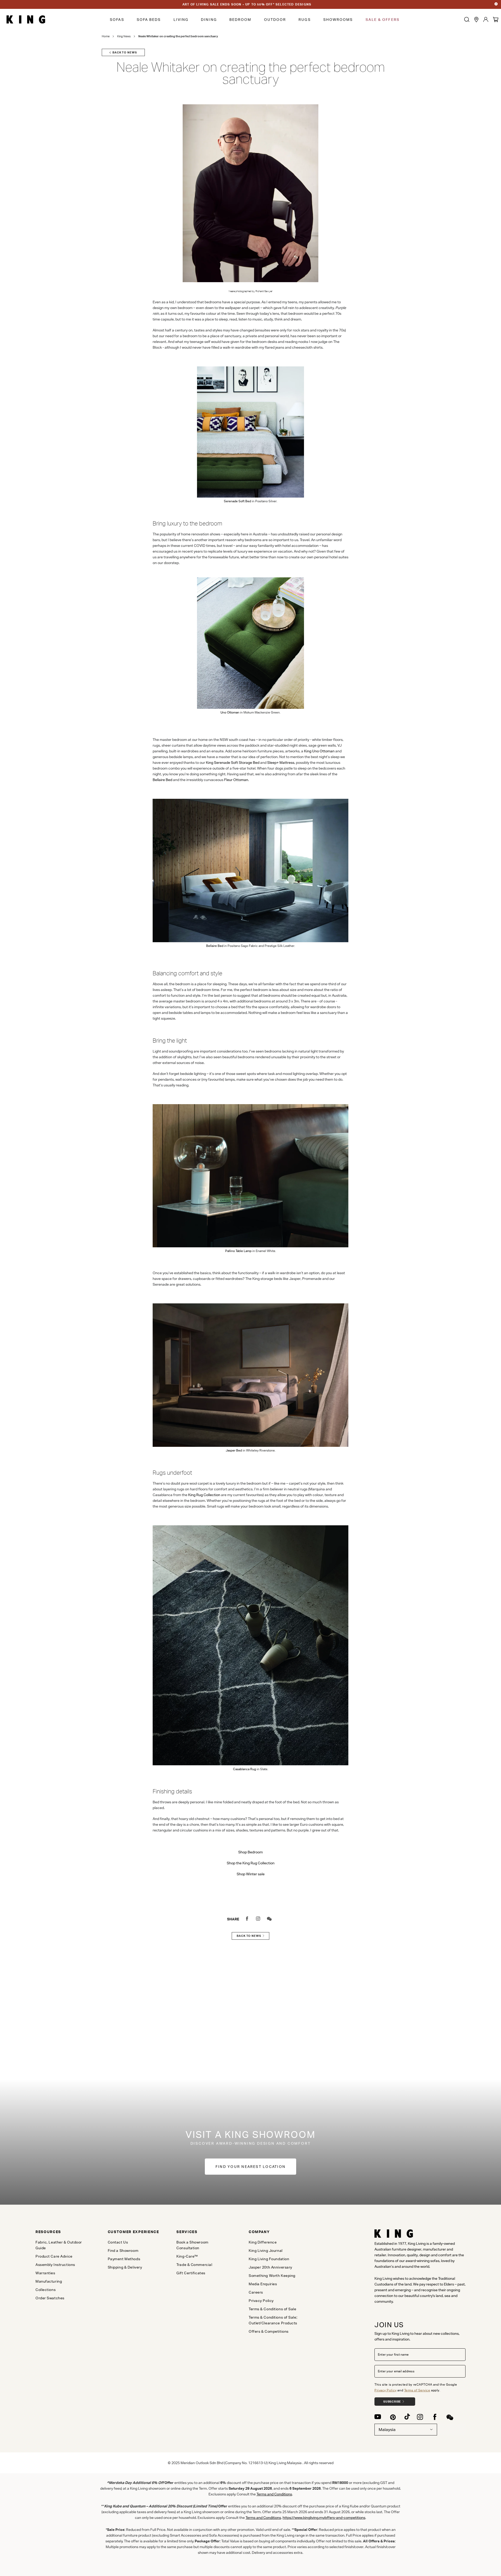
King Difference (263, 2242)
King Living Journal (266, 2251)
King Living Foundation (269, 2259)
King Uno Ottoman (319, 751)
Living (181, 20)
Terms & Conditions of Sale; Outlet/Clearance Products (273, 2320)
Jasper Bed (234, 1450)
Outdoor (275, 20)
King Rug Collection (204, 1495)
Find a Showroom (123, 2251)
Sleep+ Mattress (281, 763)
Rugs (305, 20)
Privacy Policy (386, 2390)
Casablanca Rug (244, 1769)
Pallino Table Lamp (238, 1251)
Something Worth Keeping (272, 2276)
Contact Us (118, 2242)
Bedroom (240, 20)
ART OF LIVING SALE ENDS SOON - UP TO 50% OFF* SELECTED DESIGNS (247, 4)
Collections (46, 2290)
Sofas (117, 20)
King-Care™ (187, 2256)
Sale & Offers (383, 20)
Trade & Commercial (194, 2265)
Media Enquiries (263, 2284)
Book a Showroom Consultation (192, 2245)
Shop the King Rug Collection (251, 1863)
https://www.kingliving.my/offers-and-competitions (324, 2518)
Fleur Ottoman (236, 780)
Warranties (45, 2273)
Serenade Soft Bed (237, 501)
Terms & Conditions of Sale (273, 2309)
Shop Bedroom (250, 1852)
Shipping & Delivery (125, 2267)
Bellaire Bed (162, 780)
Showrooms (338, 20)
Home (106, 36)
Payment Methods (124, 2259)
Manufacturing (49, 2281)
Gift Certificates (191, 2273)
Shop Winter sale (251, 1874)
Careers (256, 2292)
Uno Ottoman (230, 712)
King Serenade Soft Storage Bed (233, 763)
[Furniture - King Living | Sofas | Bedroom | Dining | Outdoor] (26, 20)
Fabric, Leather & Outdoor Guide (59, 2245)
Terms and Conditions (274, 2494)
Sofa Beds (149, 20)
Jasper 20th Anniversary (270, 2267)
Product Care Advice (54, 2256)
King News (124, 36)
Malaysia (387, 2430)
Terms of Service (417, 2390)
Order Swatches (50, 2298)
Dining (209, 20)
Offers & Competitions (269, 2331)
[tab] (63, 2232)
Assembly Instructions (55, 2265)
